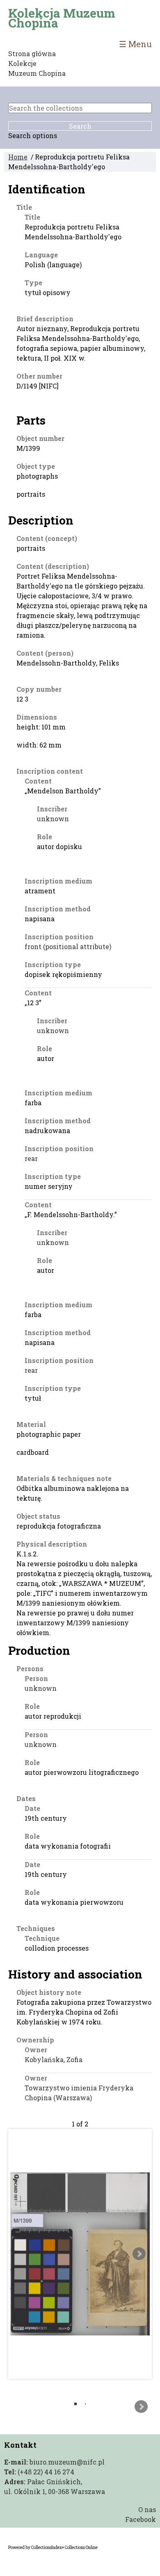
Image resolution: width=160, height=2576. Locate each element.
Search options (33, 135)
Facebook (141, 2519)
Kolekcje (22, 63)
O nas (147, 2509)
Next (139, 2254)
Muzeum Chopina (37, 73)
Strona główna (32, 53)
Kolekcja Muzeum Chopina (62, 18)
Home (18, 157)
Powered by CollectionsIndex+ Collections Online (53, 2548)
